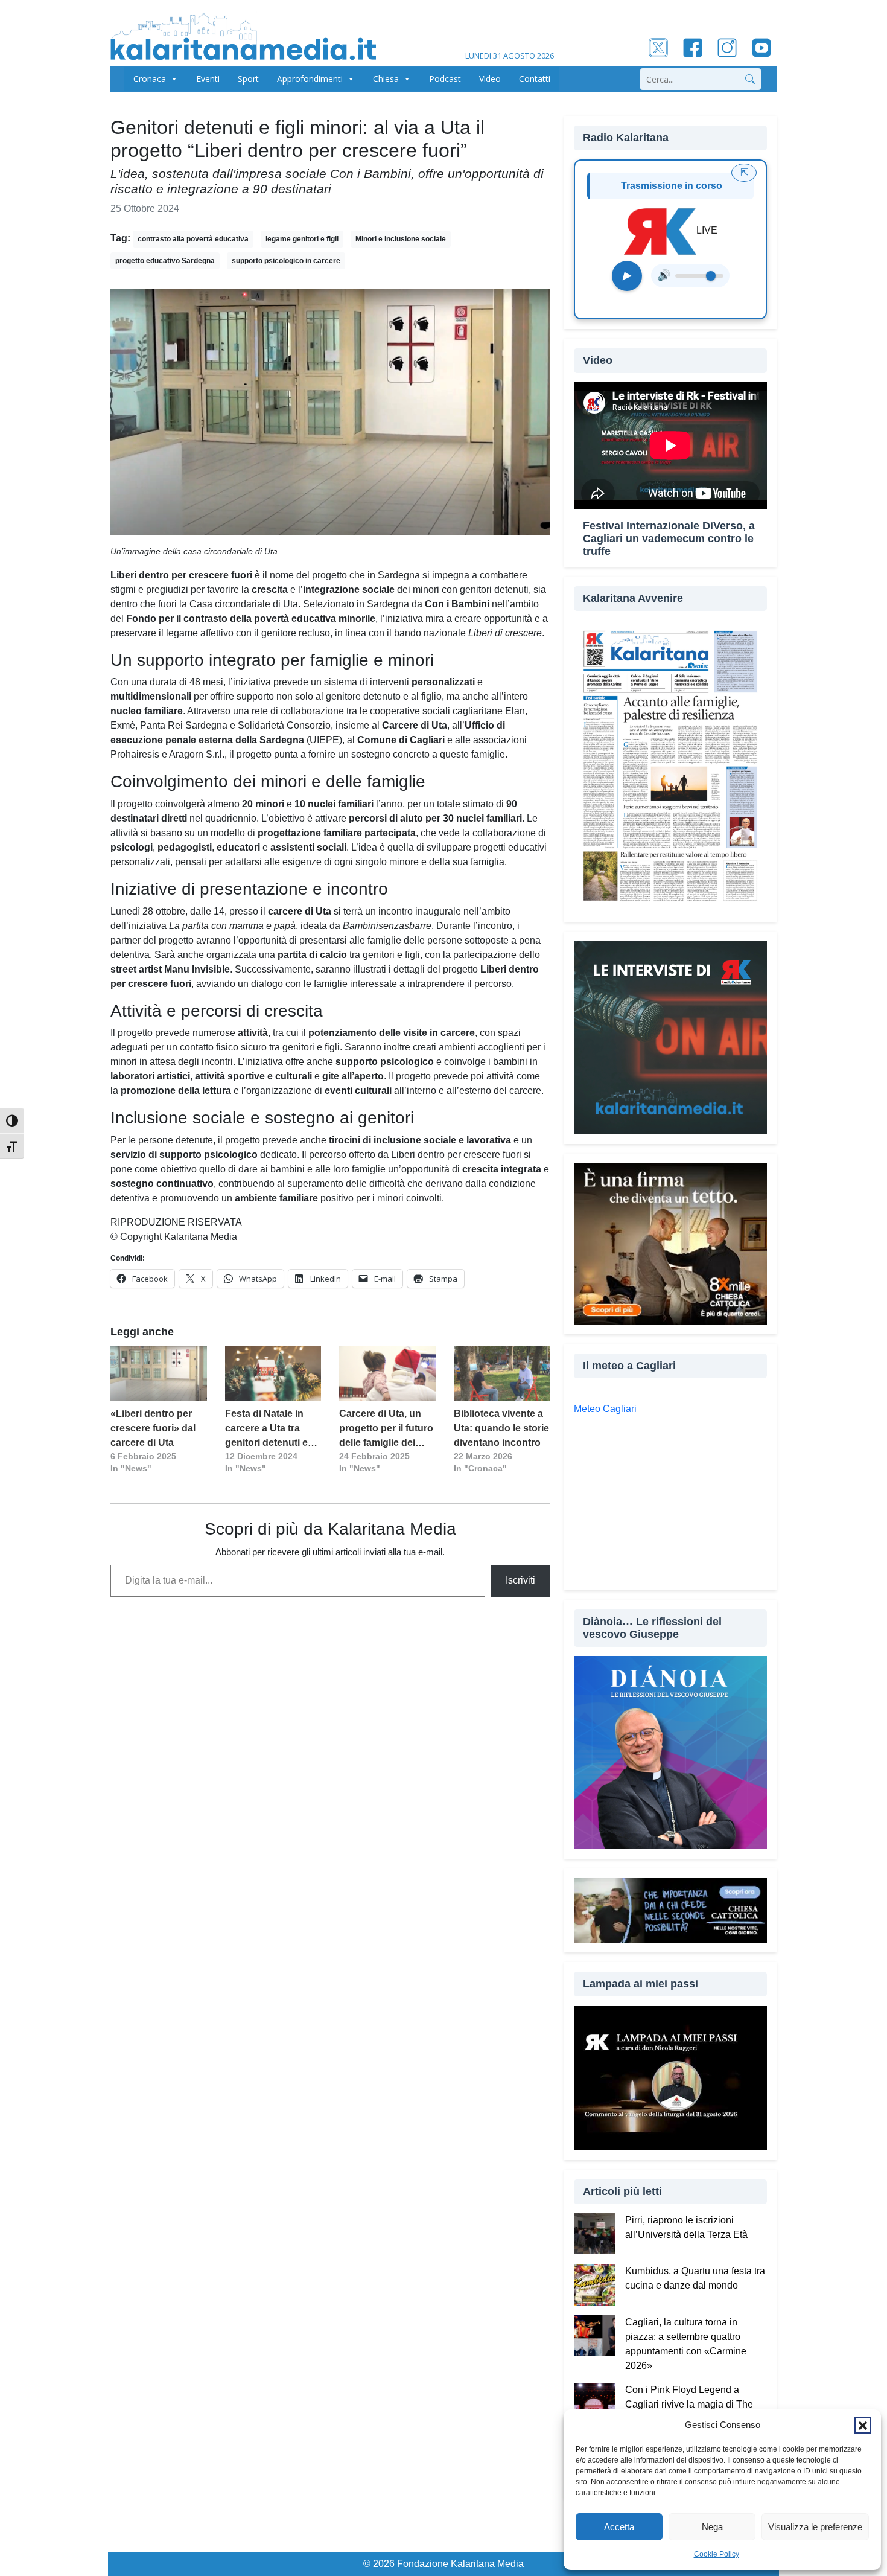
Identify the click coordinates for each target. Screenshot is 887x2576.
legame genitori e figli (302, 239)
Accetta (619, 2527)
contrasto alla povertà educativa (193, 239)
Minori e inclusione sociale (401, 239)
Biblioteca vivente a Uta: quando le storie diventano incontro (501, 1428)
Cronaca (150, 79)
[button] (863, 2425)
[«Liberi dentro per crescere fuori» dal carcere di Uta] (159, 1373)
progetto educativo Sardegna (165, 261)
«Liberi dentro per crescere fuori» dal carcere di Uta (153, 1428)
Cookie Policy (717, 2554)
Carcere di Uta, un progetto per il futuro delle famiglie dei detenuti (386, 1429)
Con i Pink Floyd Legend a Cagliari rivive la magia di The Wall (689, 2404)
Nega (712, 2527)
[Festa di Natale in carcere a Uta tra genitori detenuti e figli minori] (273, 1373)
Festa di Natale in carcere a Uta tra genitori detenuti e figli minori (266, 1429)
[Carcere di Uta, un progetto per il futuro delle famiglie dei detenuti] (387, 1373)
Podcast (445, 79)
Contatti (535, 79)
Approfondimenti (310, 79)
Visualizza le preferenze (815, 2527)
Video (490, 79)
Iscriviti (520, 1580)
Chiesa (386, 79)
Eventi (208, 79)
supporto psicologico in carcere (286, 261)
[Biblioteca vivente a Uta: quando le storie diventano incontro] (502, 1373)
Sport (248, 79)
